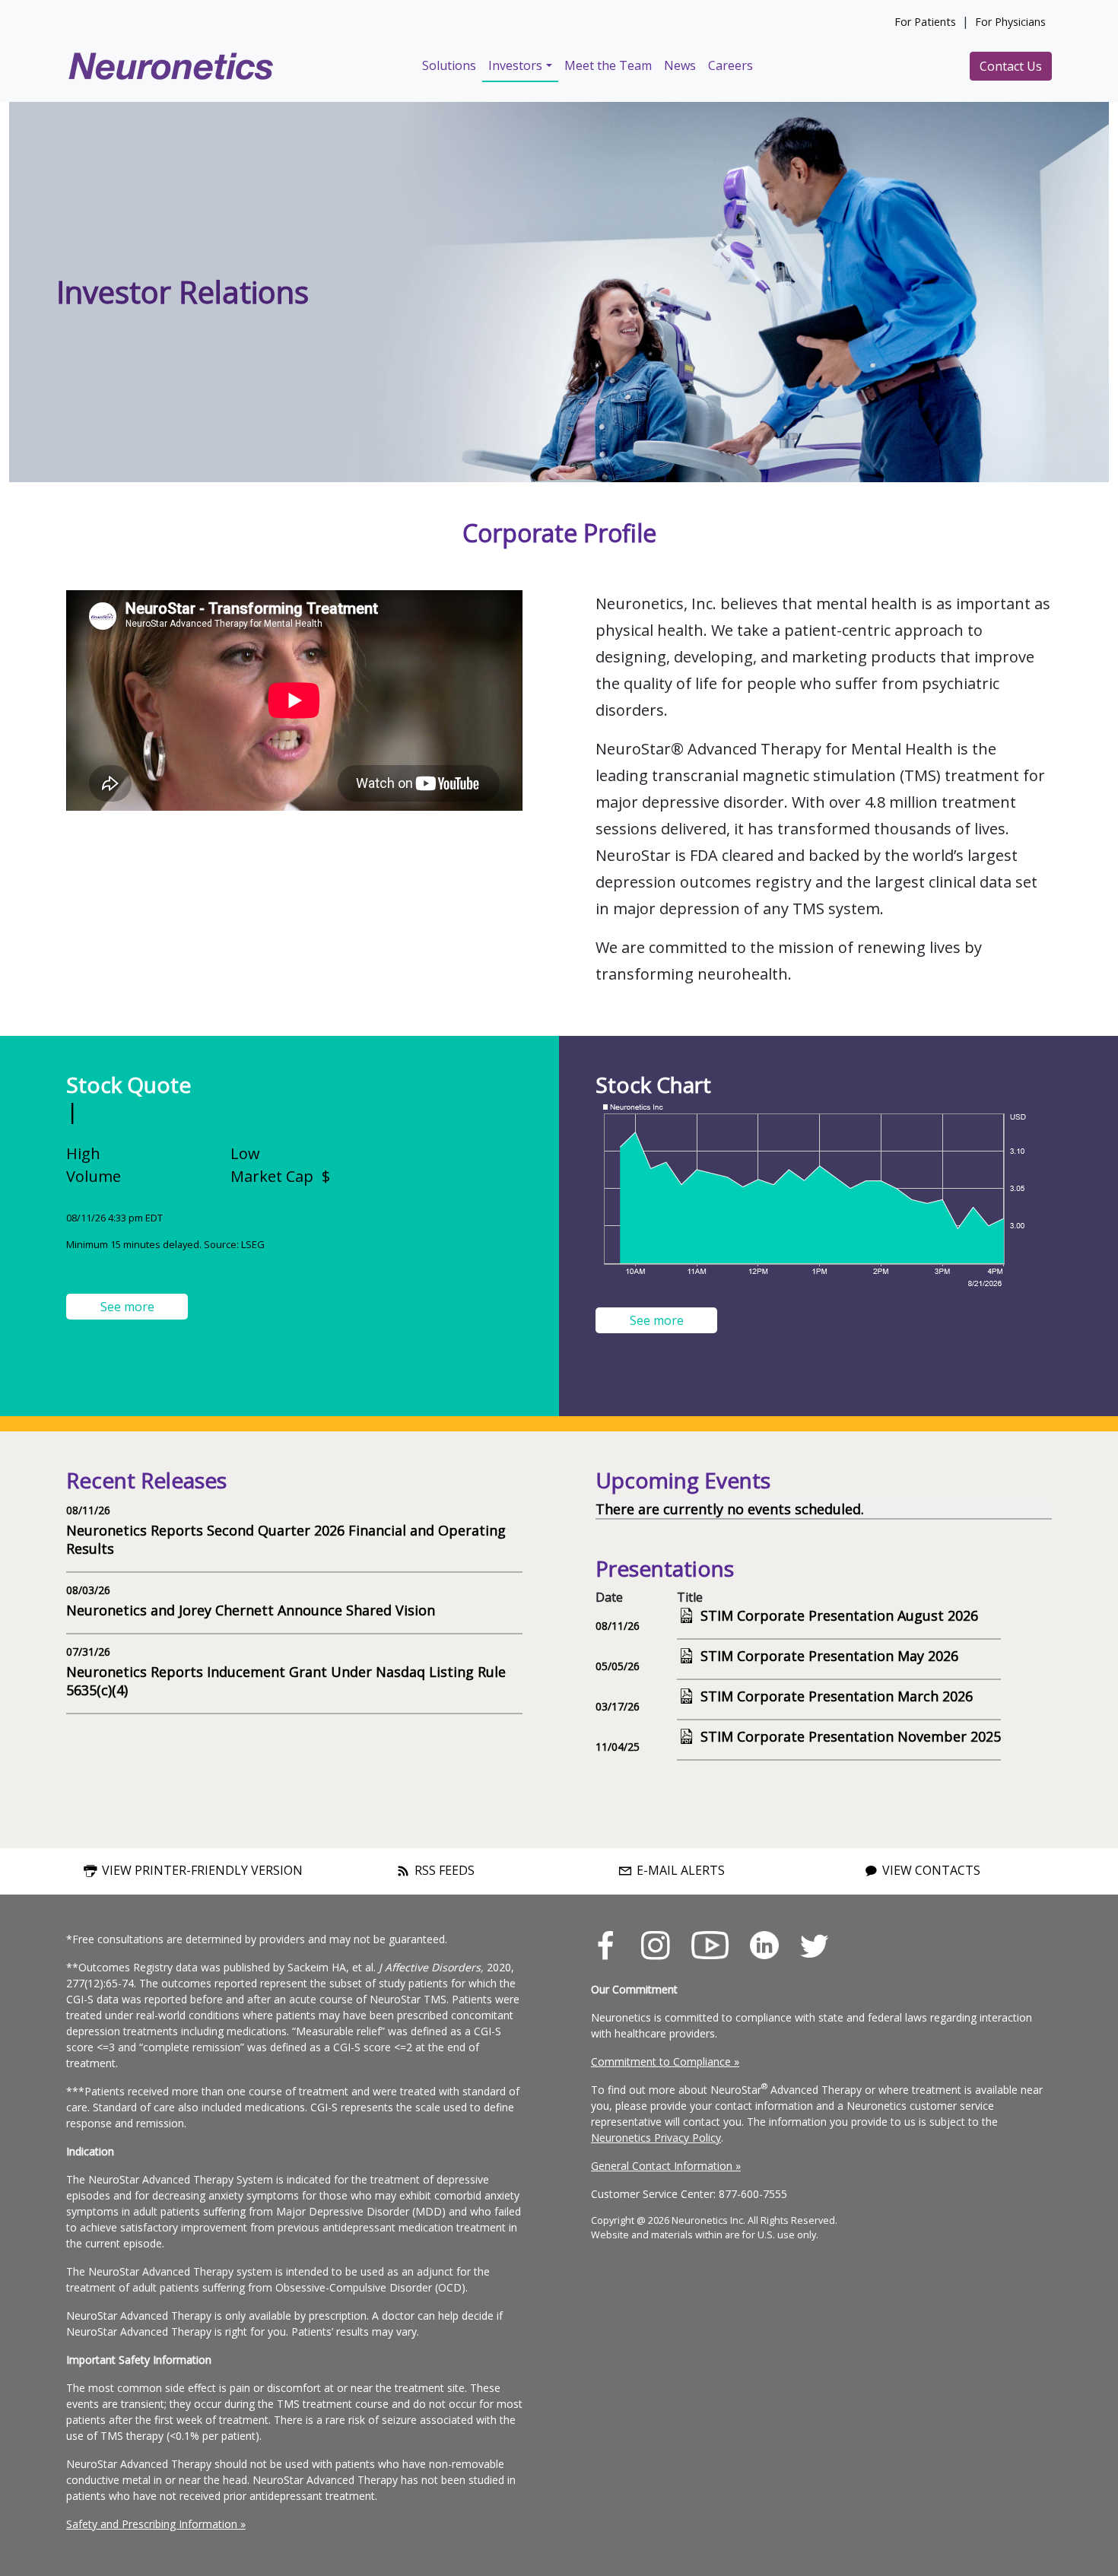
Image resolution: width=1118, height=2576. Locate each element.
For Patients (925, 22)
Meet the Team (608, 65)
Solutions (449, 65)
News (680, 65)
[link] (616, 1945)
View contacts (930, 1871)
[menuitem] (449, 66)
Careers (731, 65)
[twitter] (814, 1944)
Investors (515, 65)
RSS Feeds (443, 1871)
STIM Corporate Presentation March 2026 (837, 1696)
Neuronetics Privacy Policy (656, 2138)
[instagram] (656, 1944)
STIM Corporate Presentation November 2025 (851, 1736)
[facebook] (605, 1944)
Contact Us (1011, 66)
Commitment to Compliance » (665, 2061)
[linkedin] (764, 1944)
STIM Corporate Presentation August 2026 (839, 1615)
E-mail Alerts (679, 1871)
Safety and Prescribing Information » (156, 2524)
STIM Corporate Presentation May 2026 (829, 1656)
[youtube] (710, 1944)
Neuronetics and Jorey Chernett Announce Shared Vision (251, 1610)
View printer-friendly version (201, 1871)
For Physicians (1010, 22)
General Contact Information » (666, 2166)
